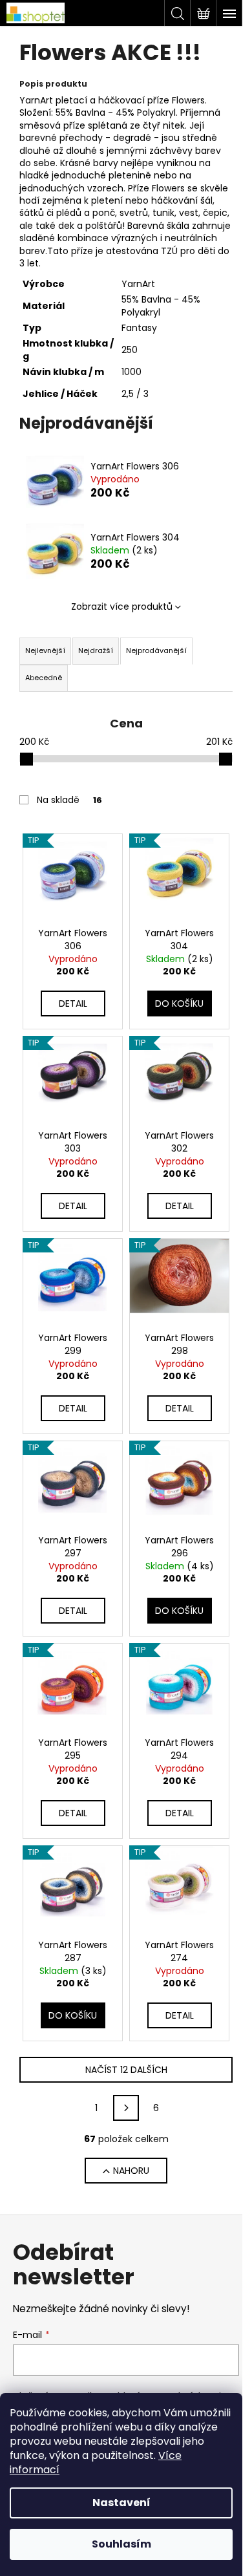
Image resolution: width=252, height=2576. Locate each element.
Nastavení (121, 2503)
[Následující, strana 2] (126, 2108)
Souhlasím (121, 2544)
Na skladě (69, 800)
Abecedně (44, 678)
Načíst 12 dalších (126, 2070)
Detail (73, 1004)
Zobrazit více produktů (122, 606)
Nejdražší (96, 650)
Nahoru (131, 2171)
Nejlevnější (45, 650)
